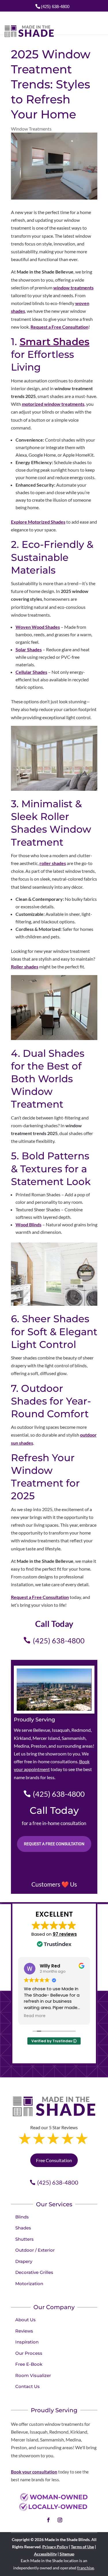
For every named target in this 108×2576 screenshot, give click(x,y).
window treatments (73, 288)
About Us (25, 2320)
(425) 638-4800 (55, 6)
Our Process (29, 2353)
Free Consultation (54, 2160)
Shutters (24, 2239)
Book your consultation (34, 2472)
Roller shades (25, 967)
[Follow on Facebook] (48, 2520)
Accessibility (45, 2554)
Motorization (29, 2284)
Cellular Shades (31, 672)
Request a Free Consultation (59, 327)
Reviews (24, 2331)
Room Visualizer (33, 2375)
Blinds (22, 2217)
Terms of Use (82, 2547)
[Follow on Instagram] (60, 2520)
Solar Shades (29, 649)
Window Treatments (31, 129)
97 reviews (65, 1934)
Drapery (24, 2261)
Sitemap (67, 2554)
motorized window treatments (53, 404)
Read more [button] (35, 2016)
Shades (23, 2228)
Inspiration (27, 2342)
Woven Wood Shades (38, 627)
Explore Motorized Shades (38, 522)
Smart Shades (55, 342)
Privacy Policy (55, 2547)
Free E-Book (29, 2364)
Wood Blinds (29, 1224)
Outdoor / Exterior (35, 2250)
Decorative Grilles (34, 2272)
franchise (86, 2568)
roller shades (53, 863)
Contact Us (28, 2386)
